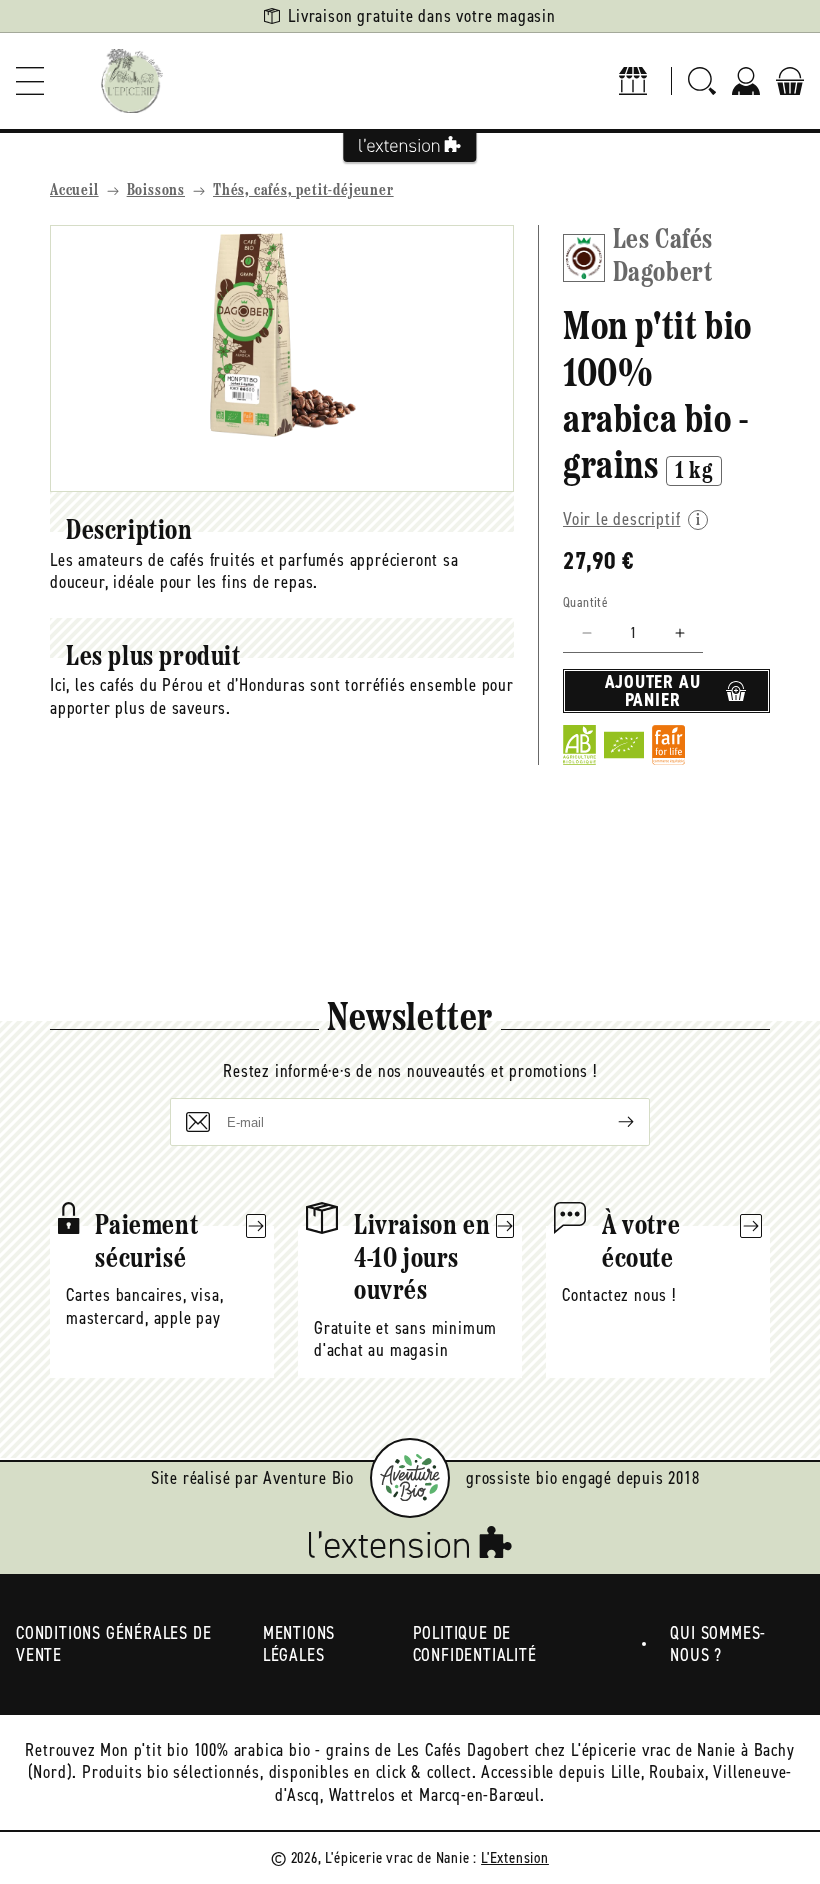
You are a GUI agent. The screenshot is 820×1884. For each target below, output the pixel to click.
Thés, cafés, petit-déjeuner (303, 191)
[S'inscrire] (610, 1122)
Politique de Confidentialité (475, 1644)
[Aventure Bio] (410, 1478)
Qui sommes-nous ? (718, 1644)
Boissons (156, 191)
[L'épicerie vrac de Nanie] (132, 81)
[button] (30, 81)
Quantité (585, 602)
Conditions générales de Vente (113, 1644)
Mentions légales (299, 1644)
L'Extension (515, 1857)
